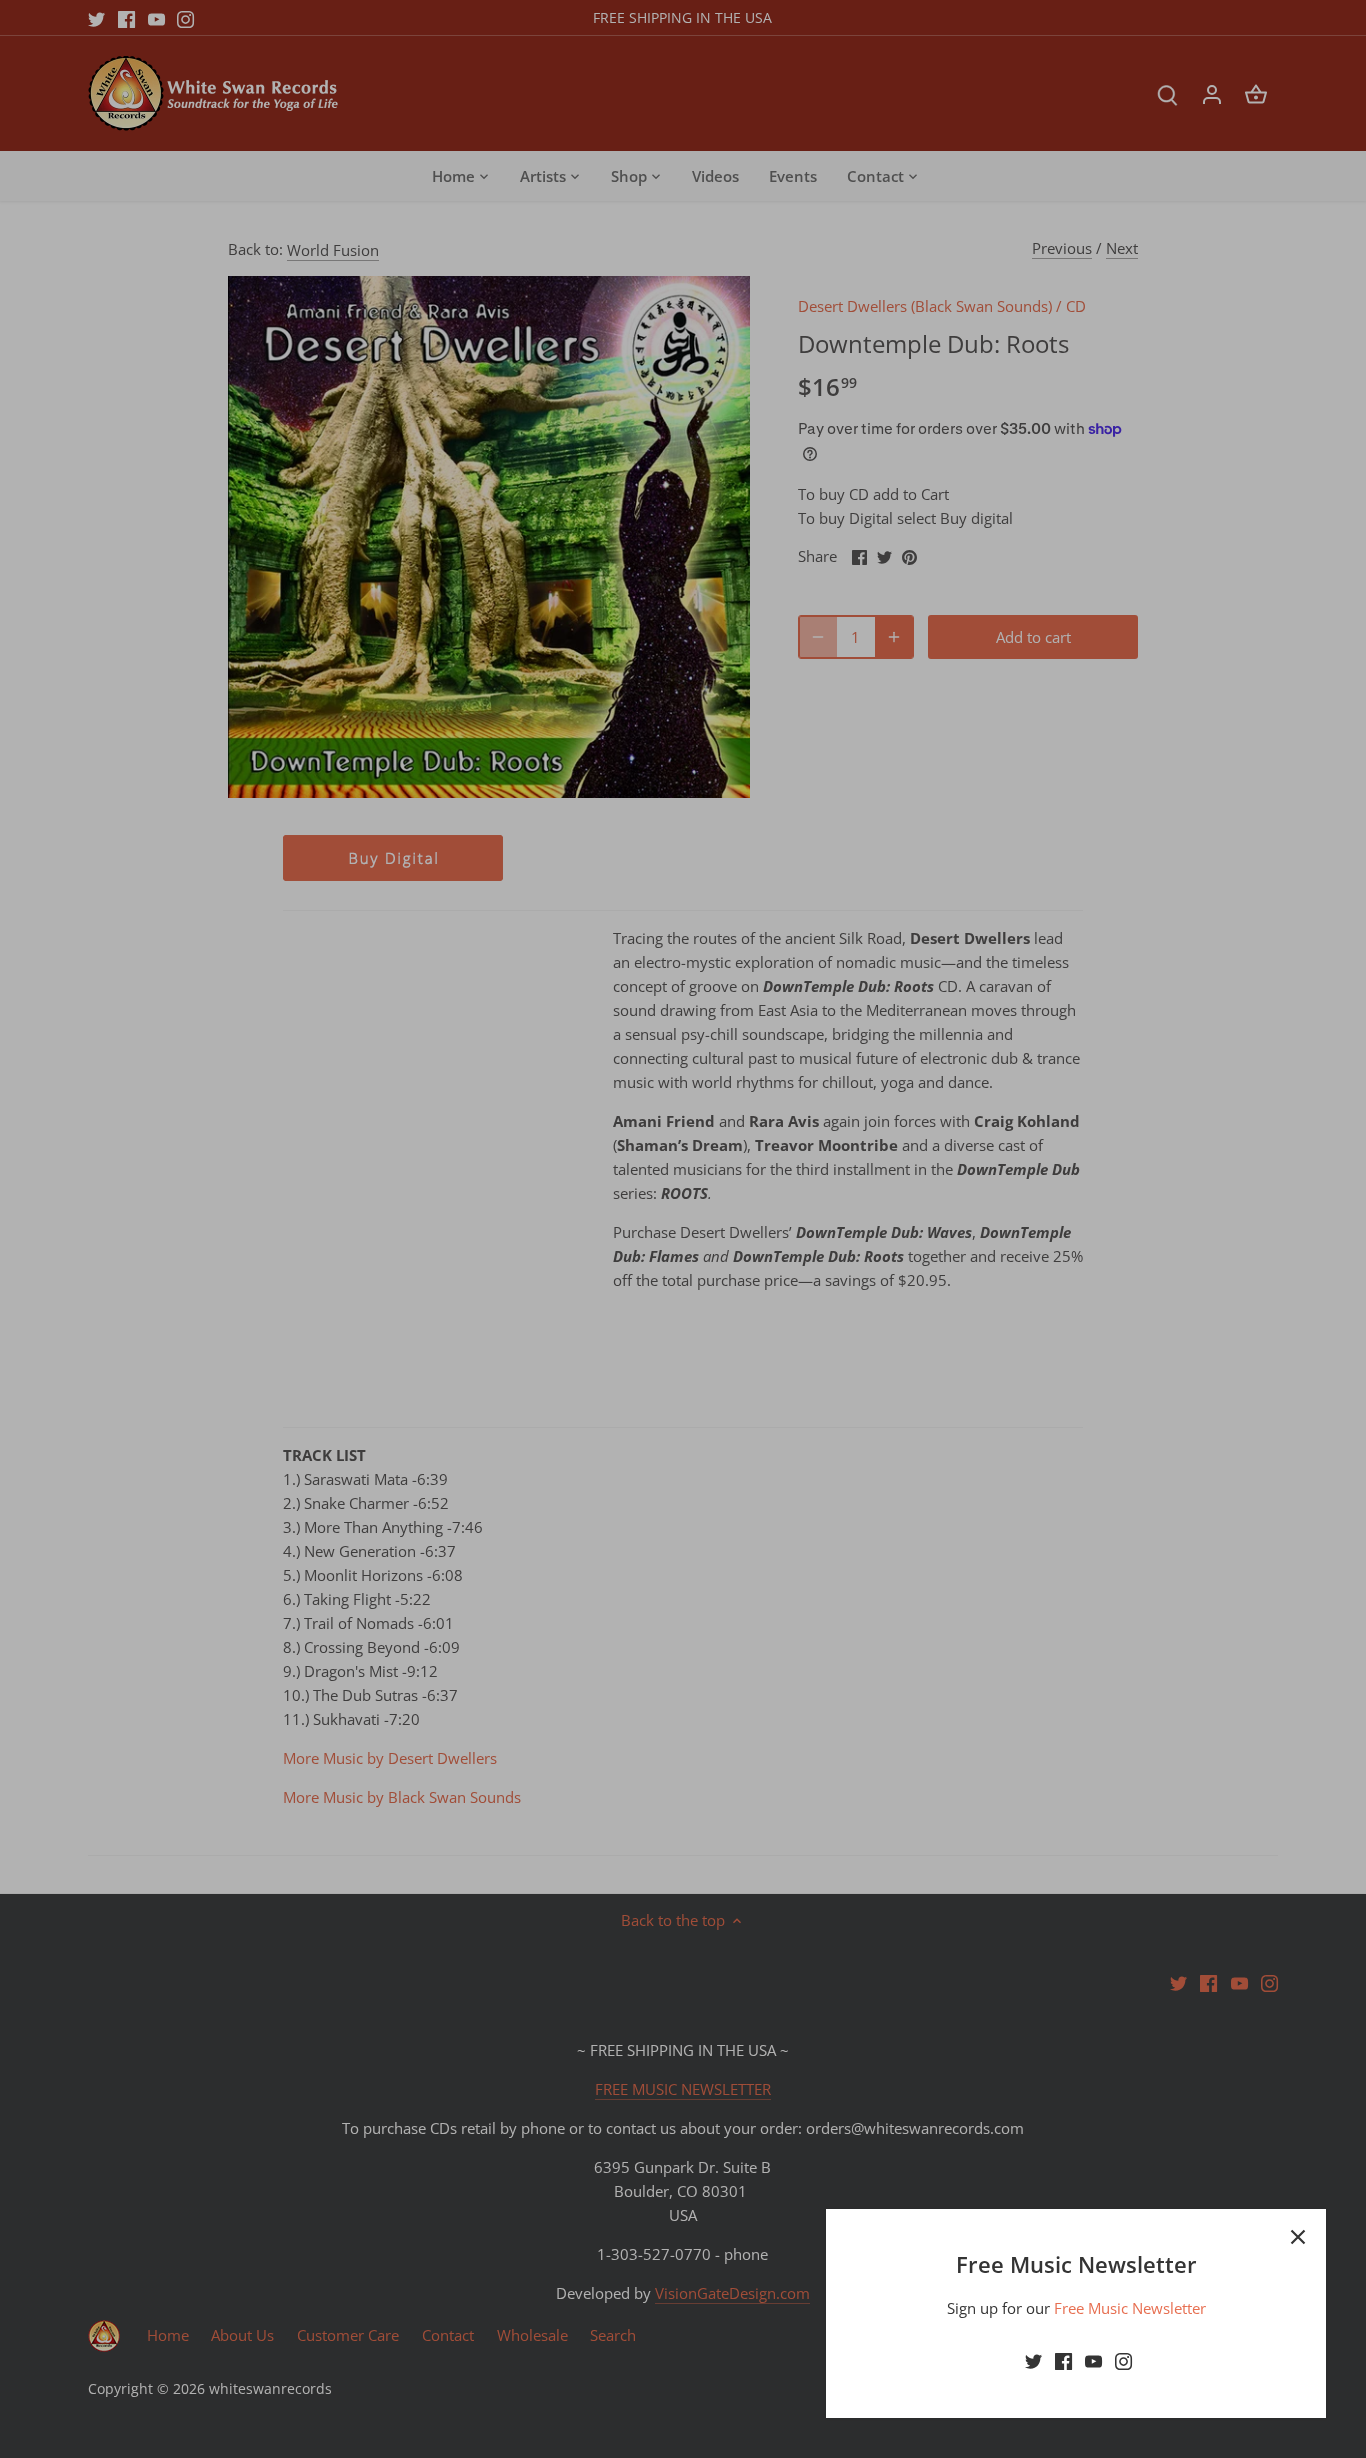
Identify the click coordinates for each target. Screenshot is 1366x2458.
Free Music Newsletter (1130, 2308)
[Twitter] (1033, 2360)
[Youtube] (1093, 2360)
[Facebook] (1063, 2360)
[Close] (1298, 2237)
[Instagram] (1123, 2360)
